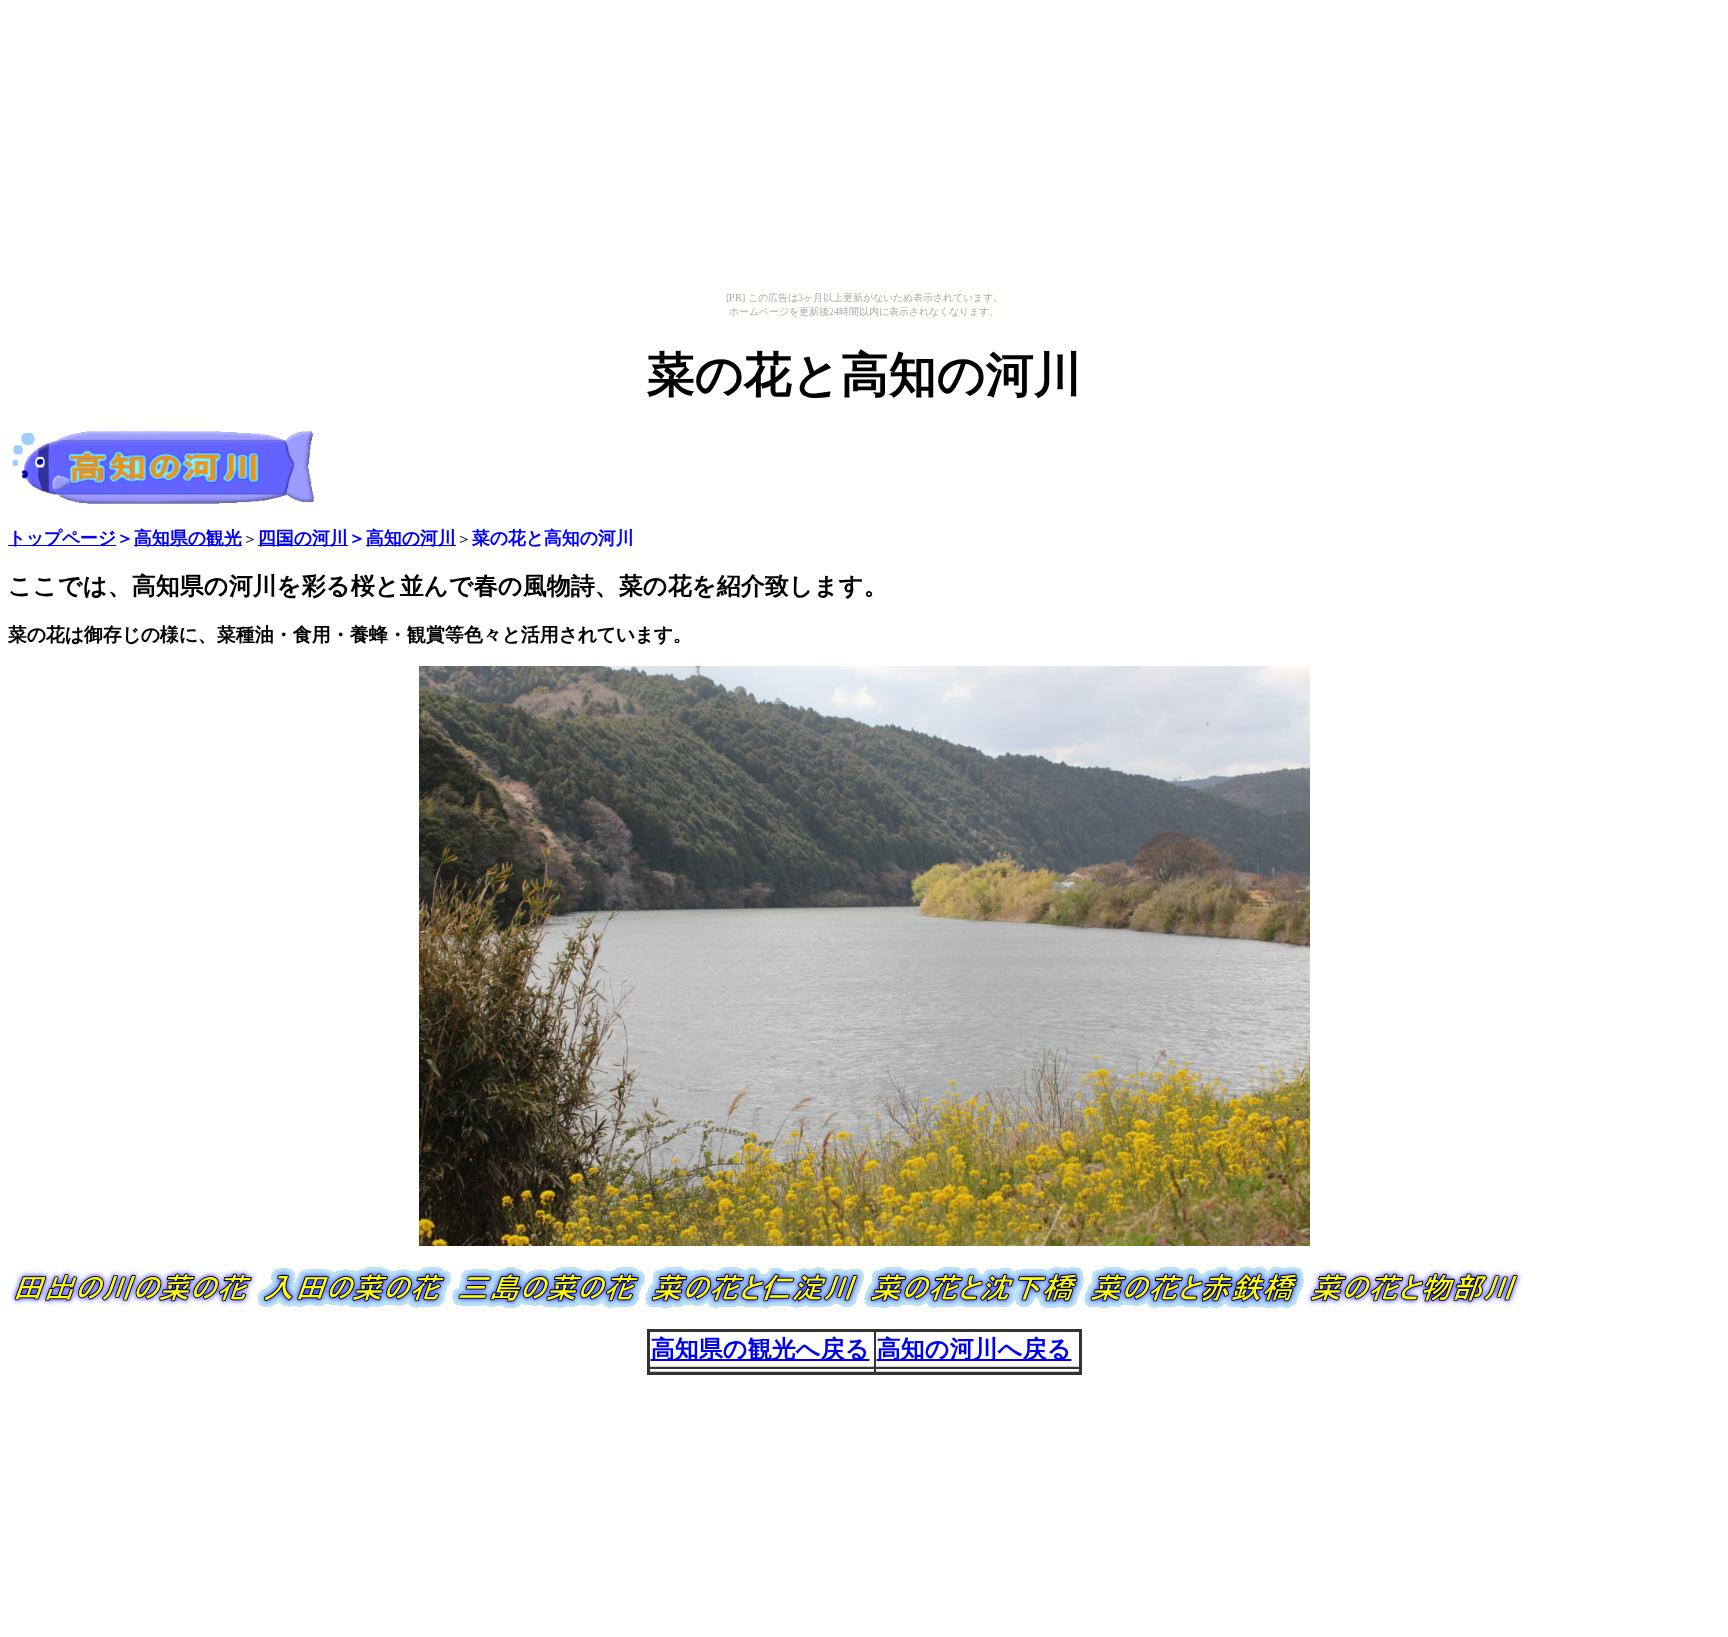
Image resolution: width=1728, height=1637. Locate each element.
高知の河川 (411, 538)
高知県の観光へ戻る (760, 1349)
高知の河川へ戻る (974, 1349)
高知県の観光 (188, 538)
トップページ (62, 538)
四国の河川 (303, 538)
